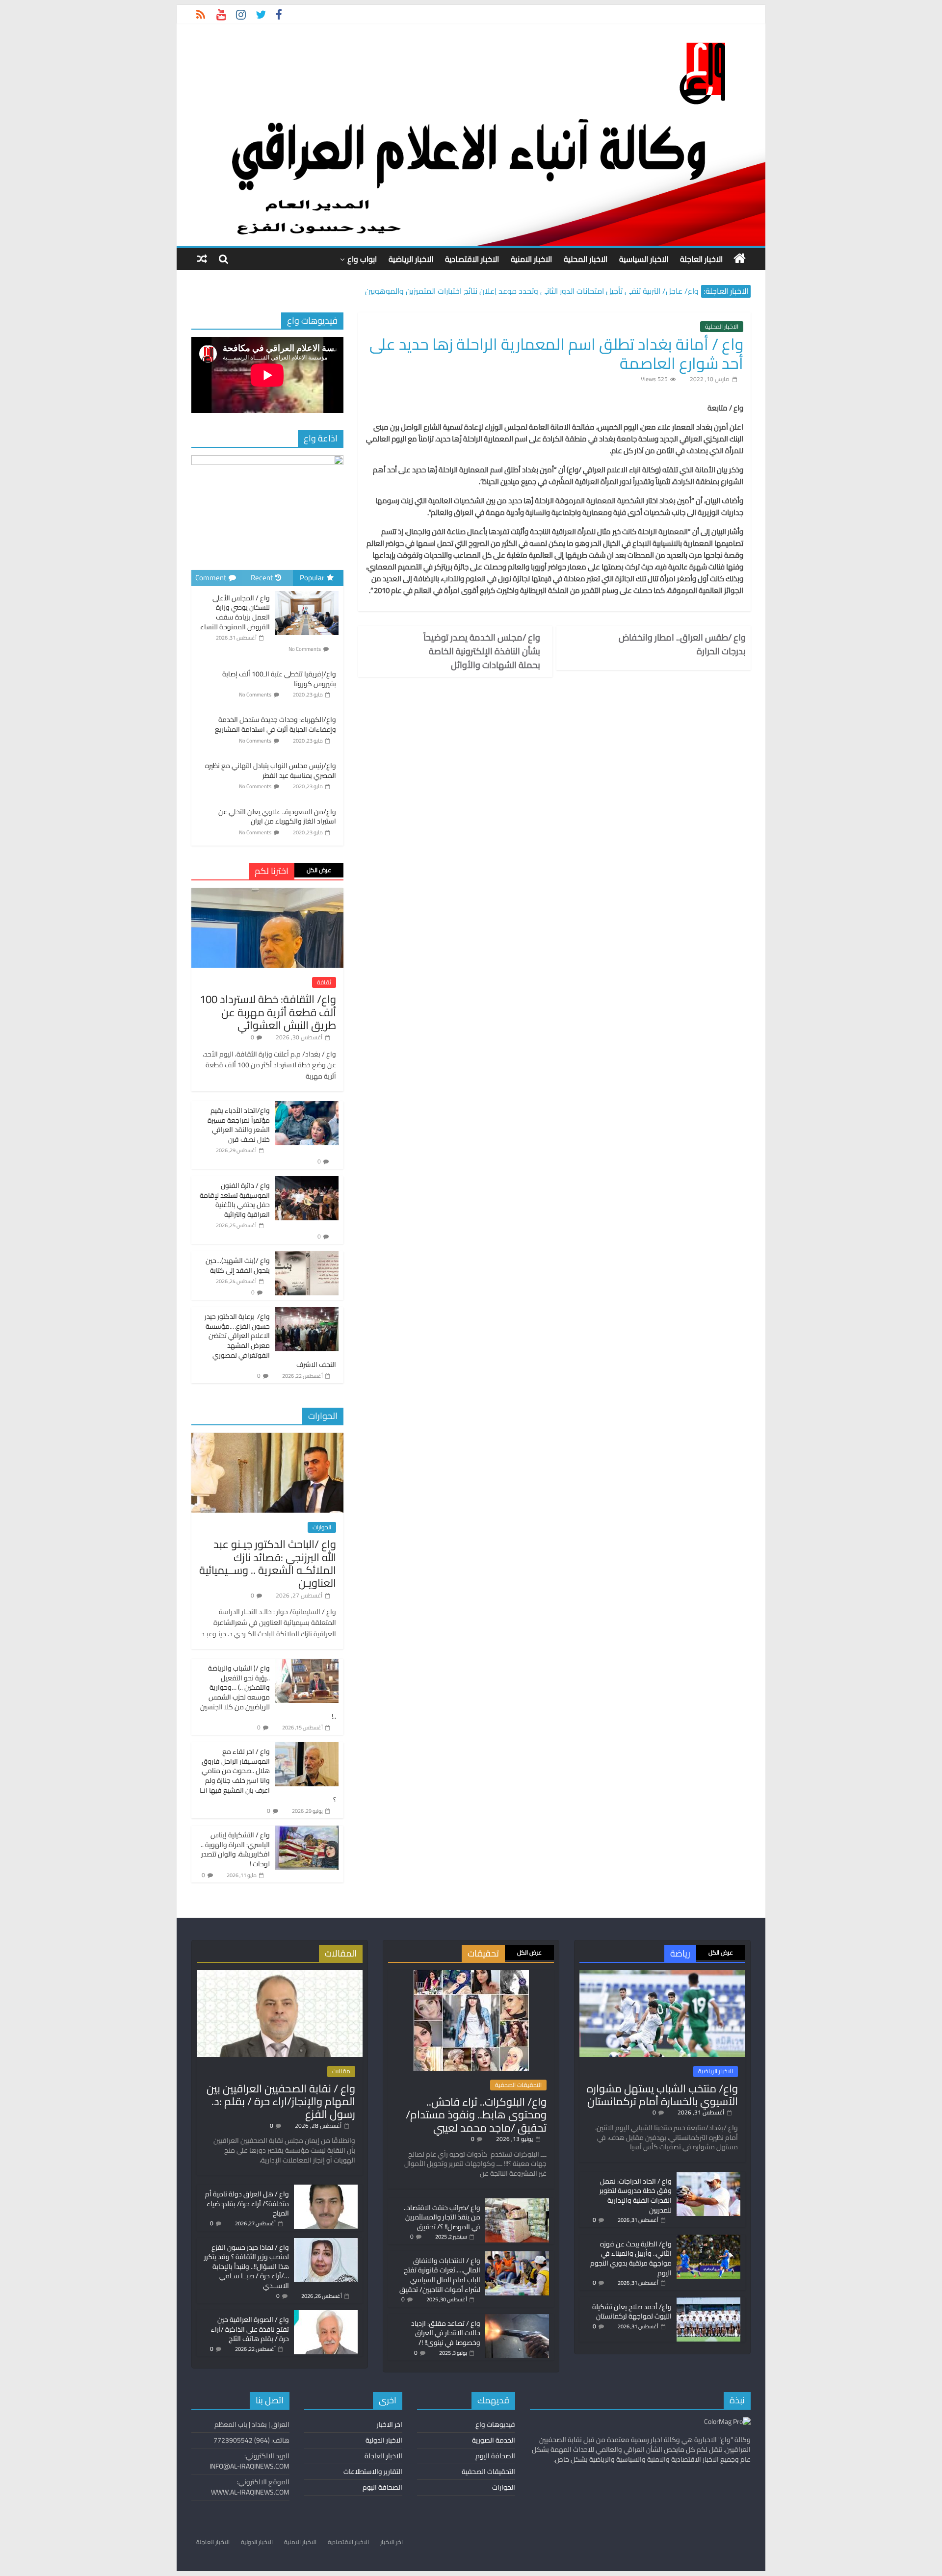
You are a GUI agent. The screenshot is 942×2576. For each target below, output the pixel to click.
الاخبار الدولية (384, 2440)
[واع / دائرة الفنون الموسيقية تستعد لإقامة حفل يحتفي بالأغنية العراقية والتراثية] (307, 1182)
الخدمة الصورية (494, 2440)
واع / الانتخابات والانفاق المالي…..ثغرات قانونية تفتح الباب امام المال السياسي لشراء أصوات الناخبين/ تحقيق (440, 2275)
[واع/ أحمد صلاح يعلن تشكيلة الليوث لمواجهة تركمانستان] (708, 2302)
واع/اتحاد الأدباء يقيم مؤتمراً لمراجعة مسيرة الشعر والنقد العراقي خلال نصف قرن (239, 1125)
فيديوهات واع (495, 2424)
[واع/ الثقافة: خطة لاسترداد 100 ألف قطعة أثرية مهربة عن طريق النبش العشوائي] (267, 893)
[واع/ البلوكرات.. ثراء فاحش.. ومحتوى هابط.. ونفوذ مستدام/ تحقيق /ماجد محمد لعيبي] (471, 1975)
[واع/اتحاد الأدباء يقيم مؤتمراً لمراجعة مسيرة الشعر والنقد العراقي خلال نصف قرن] (307, 1107)
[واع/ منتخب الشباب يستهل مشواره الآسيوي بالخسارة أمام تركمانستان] (662, 1975)
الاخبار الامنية (531, 259)
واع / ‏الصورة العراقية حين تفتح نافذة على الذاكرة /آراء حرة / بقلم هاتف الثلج (250, 2329)
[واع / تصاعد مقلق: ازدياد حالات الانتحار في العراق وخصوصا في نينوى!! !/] (517, 2318)
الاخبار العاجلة (701, 259)
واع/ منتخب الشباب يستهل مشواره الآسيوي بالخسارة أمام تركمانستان (662, 2095)
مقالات (341, 2071)
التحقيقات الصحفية (518, 2085)
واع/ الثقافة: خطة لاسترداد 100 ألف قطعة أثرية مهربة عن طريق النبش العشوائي (268, 1012)
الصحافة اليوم (495, 2456)
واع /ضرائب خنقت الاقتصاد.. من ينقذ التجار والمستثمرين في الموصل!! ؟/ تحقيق (442, 2217)
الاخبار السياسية (644, 259)
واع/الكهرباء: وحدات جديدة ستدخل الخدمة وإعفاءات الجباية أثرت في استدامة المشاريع (275, 724)
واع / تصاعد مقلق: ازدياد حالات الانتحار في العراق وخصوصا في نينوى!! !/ (446, 2333)
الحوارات (322, 1527)
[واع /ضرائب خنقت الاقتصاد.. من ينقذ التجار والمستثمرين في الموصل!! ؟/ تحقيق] (517, 2203)
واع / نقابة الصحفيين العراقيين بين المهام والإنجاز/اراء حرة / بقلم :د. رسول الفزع (281, 2101)
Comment (211, 578)
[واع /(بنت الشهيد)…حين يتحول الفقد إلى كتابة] (307, 1257)
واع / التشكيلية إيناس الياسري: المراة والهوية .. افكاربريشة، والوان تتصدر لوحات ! (235, 1849)
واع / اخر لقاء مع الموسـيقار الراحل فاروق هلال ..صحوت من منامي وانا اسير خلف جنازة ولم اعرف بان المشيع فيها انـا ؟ (268, 1776)
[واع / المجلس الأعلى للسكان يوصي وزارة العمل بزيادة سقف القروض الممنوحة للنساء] (307, 592)
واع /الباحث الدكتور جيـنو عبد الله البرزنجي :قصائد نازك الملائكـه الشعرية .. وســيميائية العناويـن (268, 1563)
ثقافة (324, 982)
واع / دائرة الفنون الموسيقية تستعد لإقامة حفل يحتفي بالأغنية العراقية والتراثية (235, 1200)
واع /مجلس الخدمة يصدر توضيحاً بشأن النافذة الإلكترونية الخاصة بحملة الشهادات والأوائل (482, 651)
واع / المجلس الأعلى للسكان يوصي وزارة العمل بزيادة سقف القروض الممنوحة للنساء (235, 612)
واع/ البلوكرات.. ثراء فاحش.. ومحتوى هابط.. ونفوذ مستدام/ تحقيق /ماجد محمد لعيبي (476, 2115)
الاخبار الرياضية (411, 259)
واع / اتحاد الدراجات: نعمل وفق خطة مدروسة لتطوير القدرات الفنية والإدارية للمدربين (636, 2196)
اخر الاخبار (390, 2424)
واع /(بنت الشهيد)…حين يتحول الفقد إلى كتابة (238, 1265)
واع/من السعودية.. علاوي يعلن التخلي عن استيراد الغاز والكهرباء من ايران (277, 817)
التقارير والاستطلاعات (373, 2472)
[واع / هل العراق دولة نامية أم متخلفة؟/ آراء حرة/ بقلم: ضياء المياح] (326, 2189)
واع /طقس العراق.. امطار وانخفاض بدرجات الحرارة (682, 644)
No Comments (305, 649)
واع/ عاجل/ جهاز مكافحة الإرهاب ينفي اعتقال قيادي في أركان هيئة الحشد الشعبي (564, 289)
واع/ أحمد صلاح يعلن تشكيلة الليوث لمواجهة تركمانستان (632, 2312)
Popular (312, 578)
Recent (262, 578)
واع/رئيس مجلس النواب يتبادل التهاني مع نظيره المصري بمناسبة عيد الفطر (271, 771)
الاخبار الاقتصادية (472, 259)
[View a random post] (202, 259)
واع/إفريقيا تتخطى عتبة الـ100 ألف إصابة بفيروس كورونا (279, 679)
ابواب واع (362, 259)
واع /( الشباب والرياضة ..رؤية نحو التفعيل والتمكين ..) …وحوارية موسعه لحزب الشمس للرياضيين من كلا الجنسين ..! (268, 1692)
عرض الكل (319, 870)
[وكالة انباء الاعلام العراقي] (740, 258)
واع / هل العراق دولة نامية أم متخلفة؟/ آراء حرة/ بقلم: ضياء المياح (247, 2203)
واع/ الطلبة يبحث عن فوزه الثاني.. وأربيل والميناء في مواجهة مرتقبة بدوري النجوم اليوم (631, 2258)
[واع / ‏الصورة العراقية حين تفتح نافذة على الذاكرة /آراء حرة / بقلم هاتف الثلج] (326, 2315)
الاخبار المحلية (586, 259)
